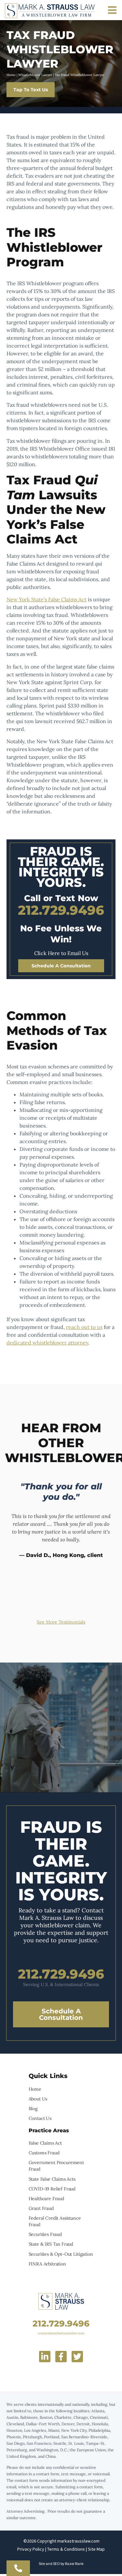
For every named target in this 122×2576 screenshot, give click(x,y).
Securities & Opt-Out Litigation (61, 2254)
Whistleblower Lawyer (35, 75)
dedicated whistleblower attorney (47, 1343)
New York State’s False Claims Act (47, 599)
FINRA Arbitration (47, 2264)
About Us (38, 2099)
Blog (33, 2109)
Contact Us (40, 2118)
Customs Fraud (44, 2153)
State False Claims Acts (52, 2179)
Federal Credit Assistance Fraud (55, 2221)
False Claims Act (45, 2143)
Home (11, 75)
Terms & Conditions (66, 2549)
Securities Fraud (45, 2234)
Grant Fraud (41, 2208)
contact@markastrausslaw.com (61, 2333)
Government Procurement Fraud (56, 2166)
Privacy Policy (31, 2549)
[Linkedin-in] (45, 2357)
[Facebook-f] (61, 2357)
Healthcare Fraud (46, 2199)
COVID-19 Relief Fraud (52, 2189)
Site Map (96, 2549)
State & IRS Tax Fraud (51, 2244)
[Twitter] (77, 2357)
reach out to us (84, 1327)
